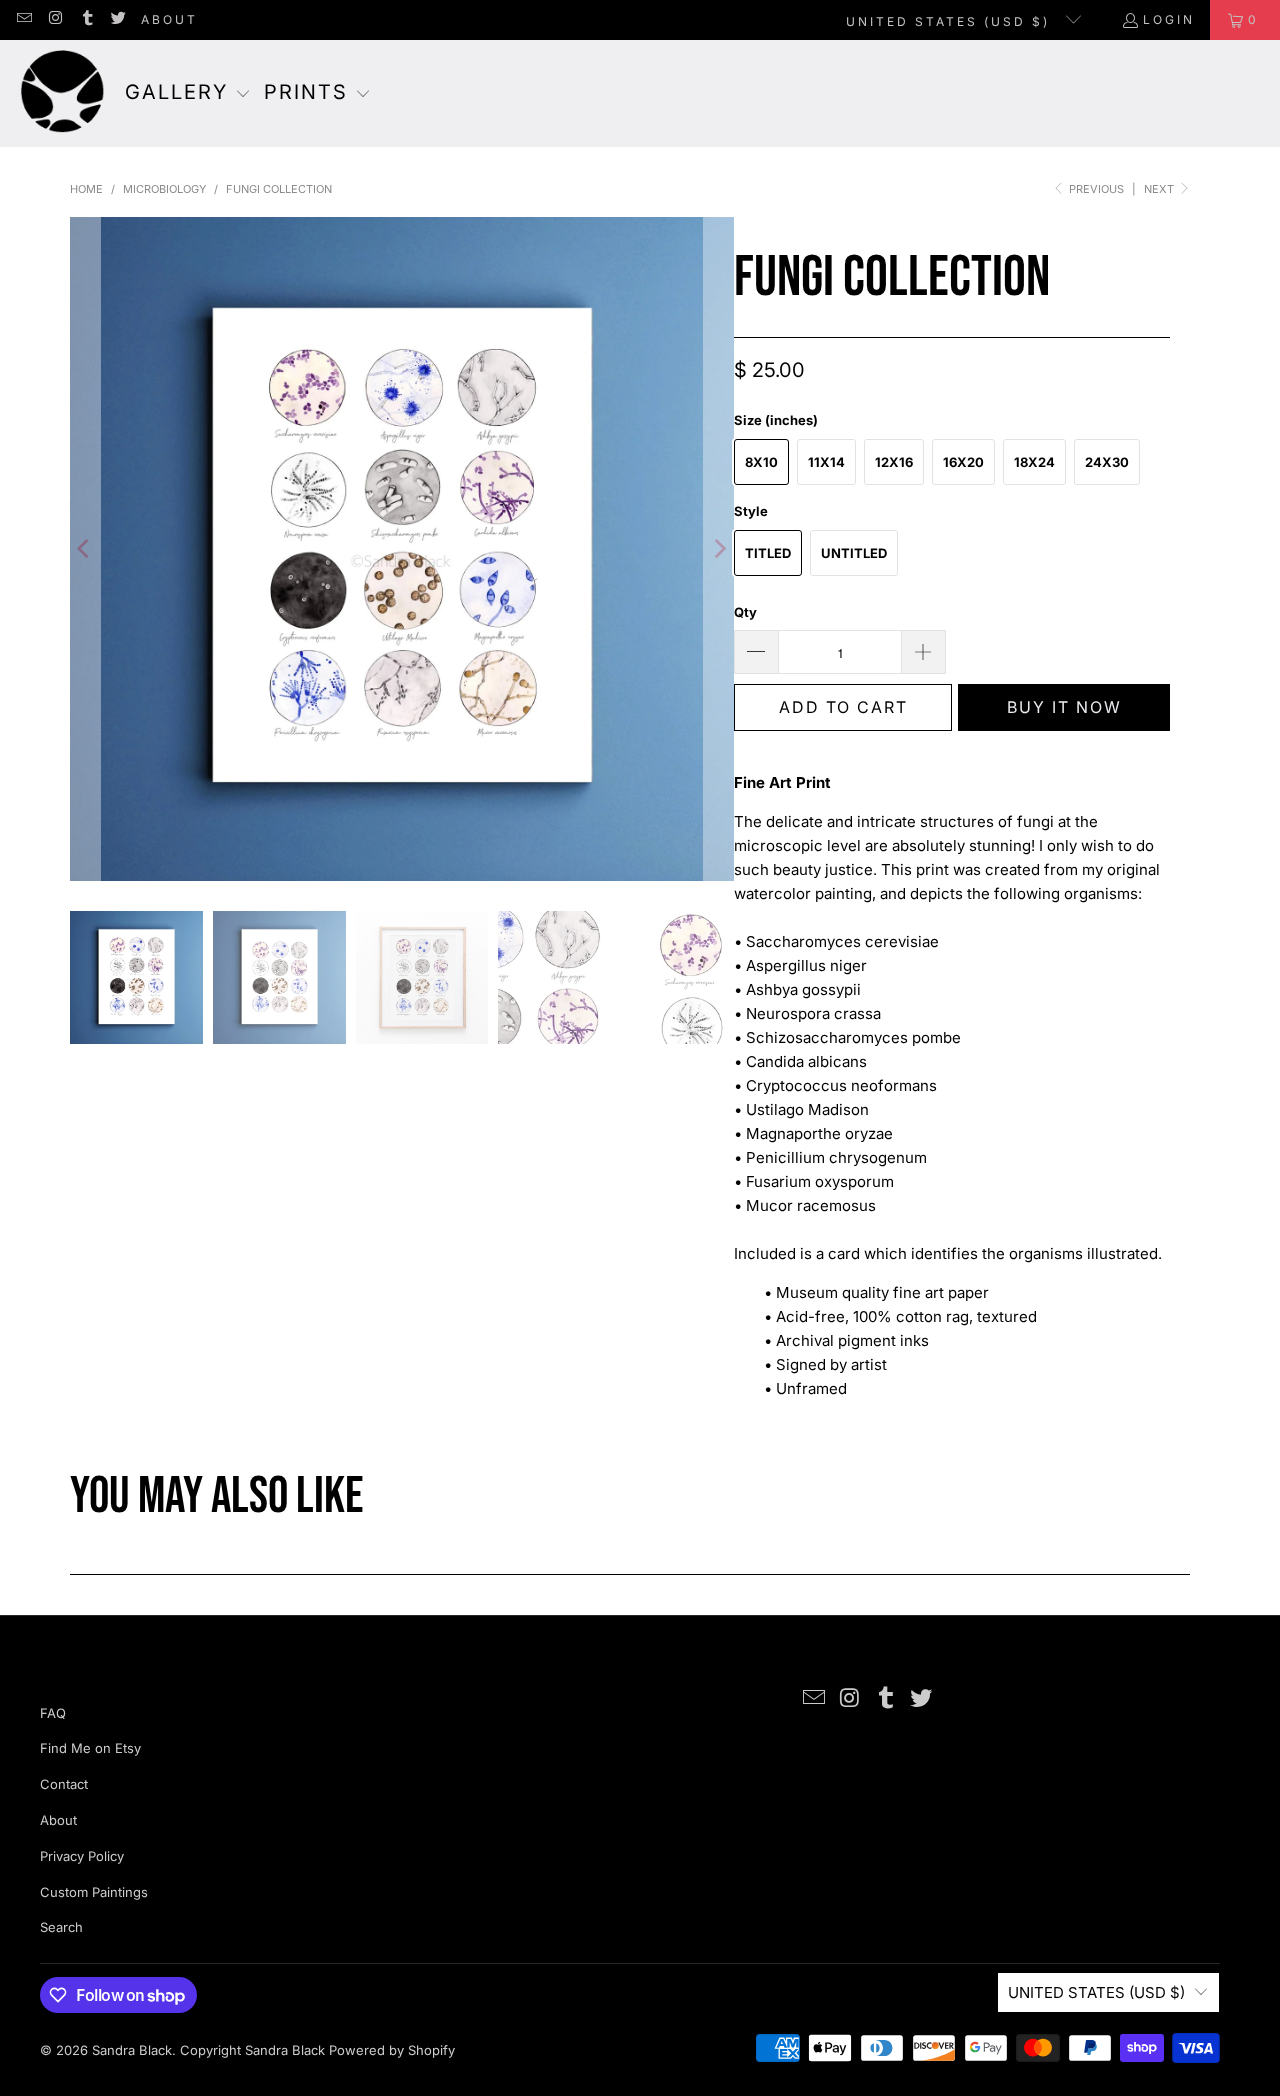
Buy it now (1064, 707)
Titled (768, 553)
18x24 (1034, 462)
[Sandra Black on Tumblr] (86, 19)
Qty (745, 612)
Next (1160, 189)
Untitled (854, 553)
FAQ (53, 1713)
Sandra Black (132, 2050)
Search (61, 1927)
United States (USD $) (951, 21)
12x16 (894, 462)
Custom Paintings (94, 1892)
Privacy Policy (82, 1856)
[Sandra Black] (62, 93)
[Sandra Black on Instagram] (54, 19)
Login (1169, 19)
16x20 (963, 462)
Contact (64, 1784)
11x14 (826, 462)
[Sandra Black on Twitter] (117, 19)
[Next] (719, 549)
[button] (188, 94)
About (169, 19)
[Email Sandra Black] (23, 19)
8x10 (761, 462)
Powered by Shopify (392, 2050)
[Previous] (85, 549)
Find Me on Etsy (90, 1748)
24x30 (1107, 462)
